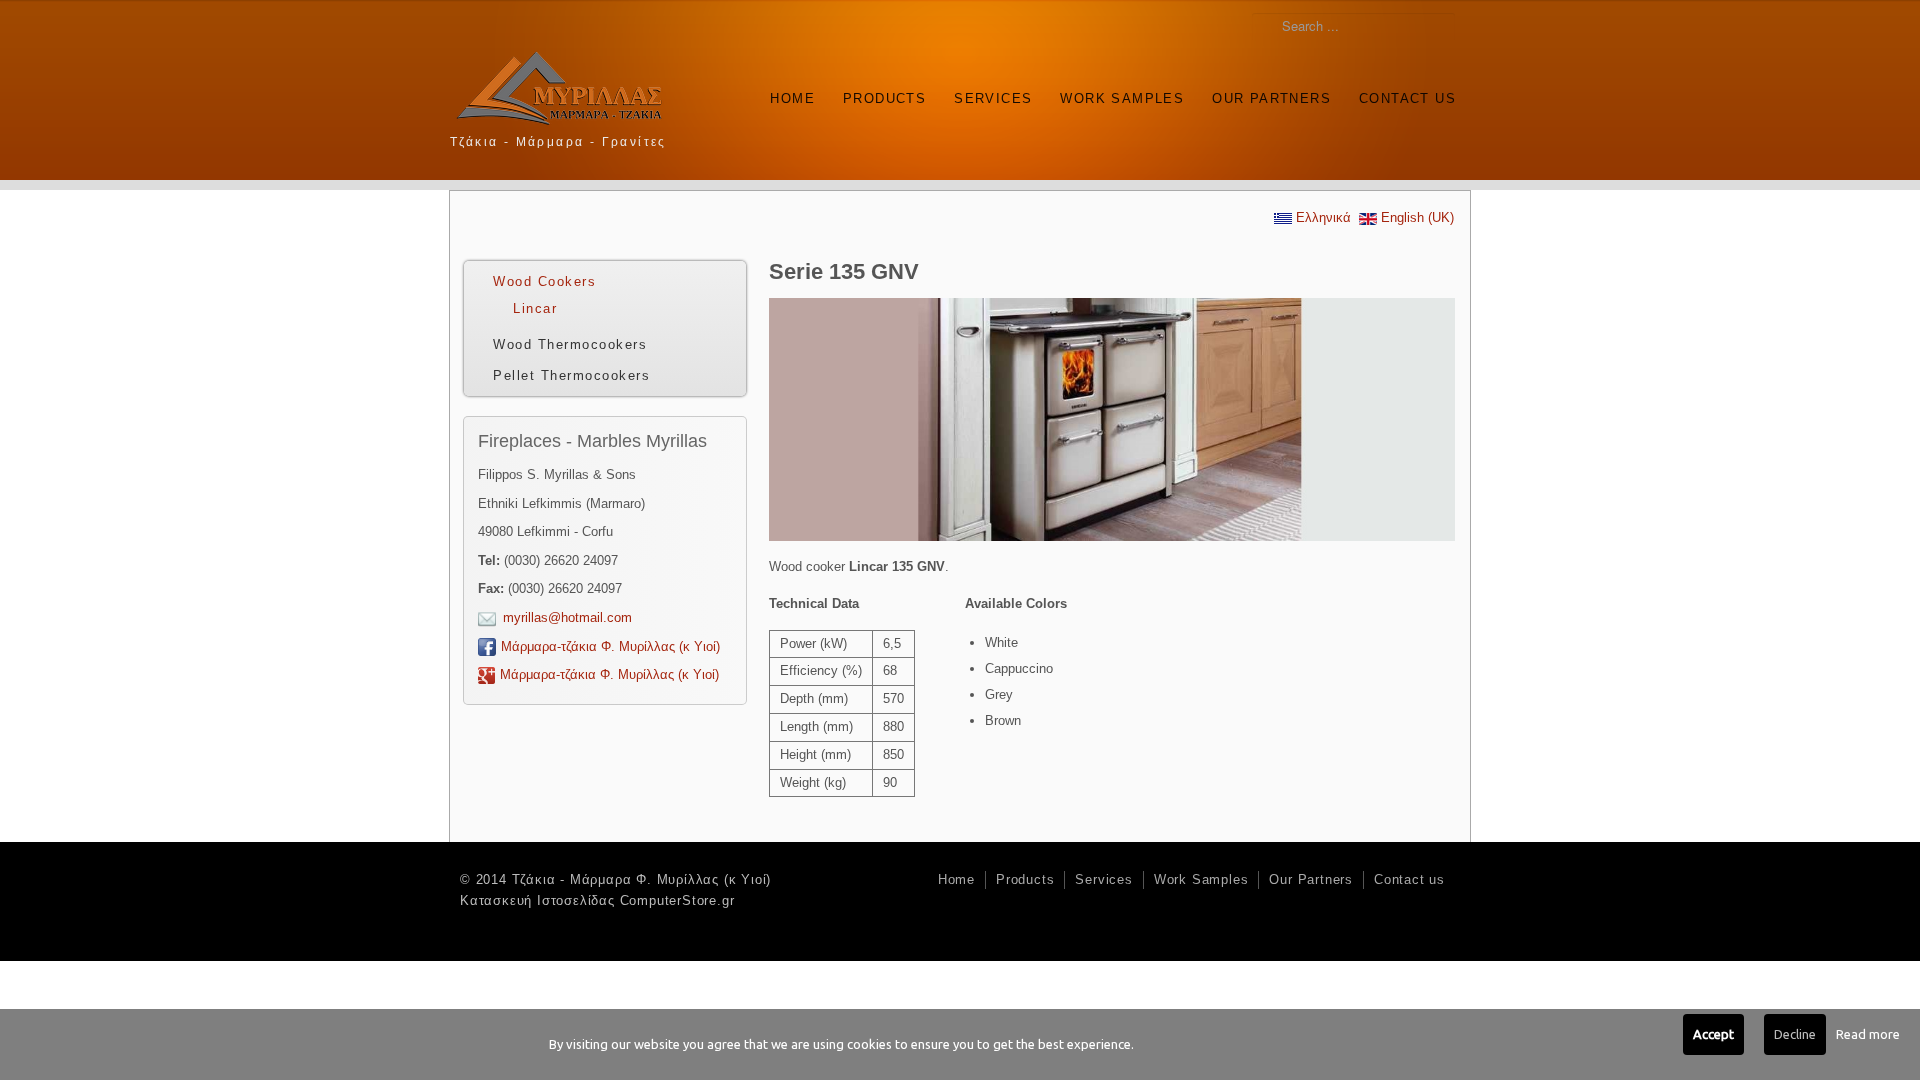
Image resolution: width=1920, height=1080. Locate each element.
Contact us (1407, 98)
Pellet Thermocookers (571, 375)
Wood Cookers (544, 281)
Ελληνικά (1321, 217)
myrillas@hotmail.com (567, 617)
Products (884, 98)
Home (792, 98)
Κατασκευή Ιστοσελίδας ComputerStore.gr (597, 900)
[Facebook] (1416, 139)
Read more (1868, 1034)
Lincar (535, 308)
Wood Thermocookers (570, 344)
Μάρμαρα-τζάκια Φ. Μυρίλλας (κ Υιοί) (610, 646)
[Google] (1444, 139)
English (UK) (1415, 217)
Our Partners (1271, 98)
